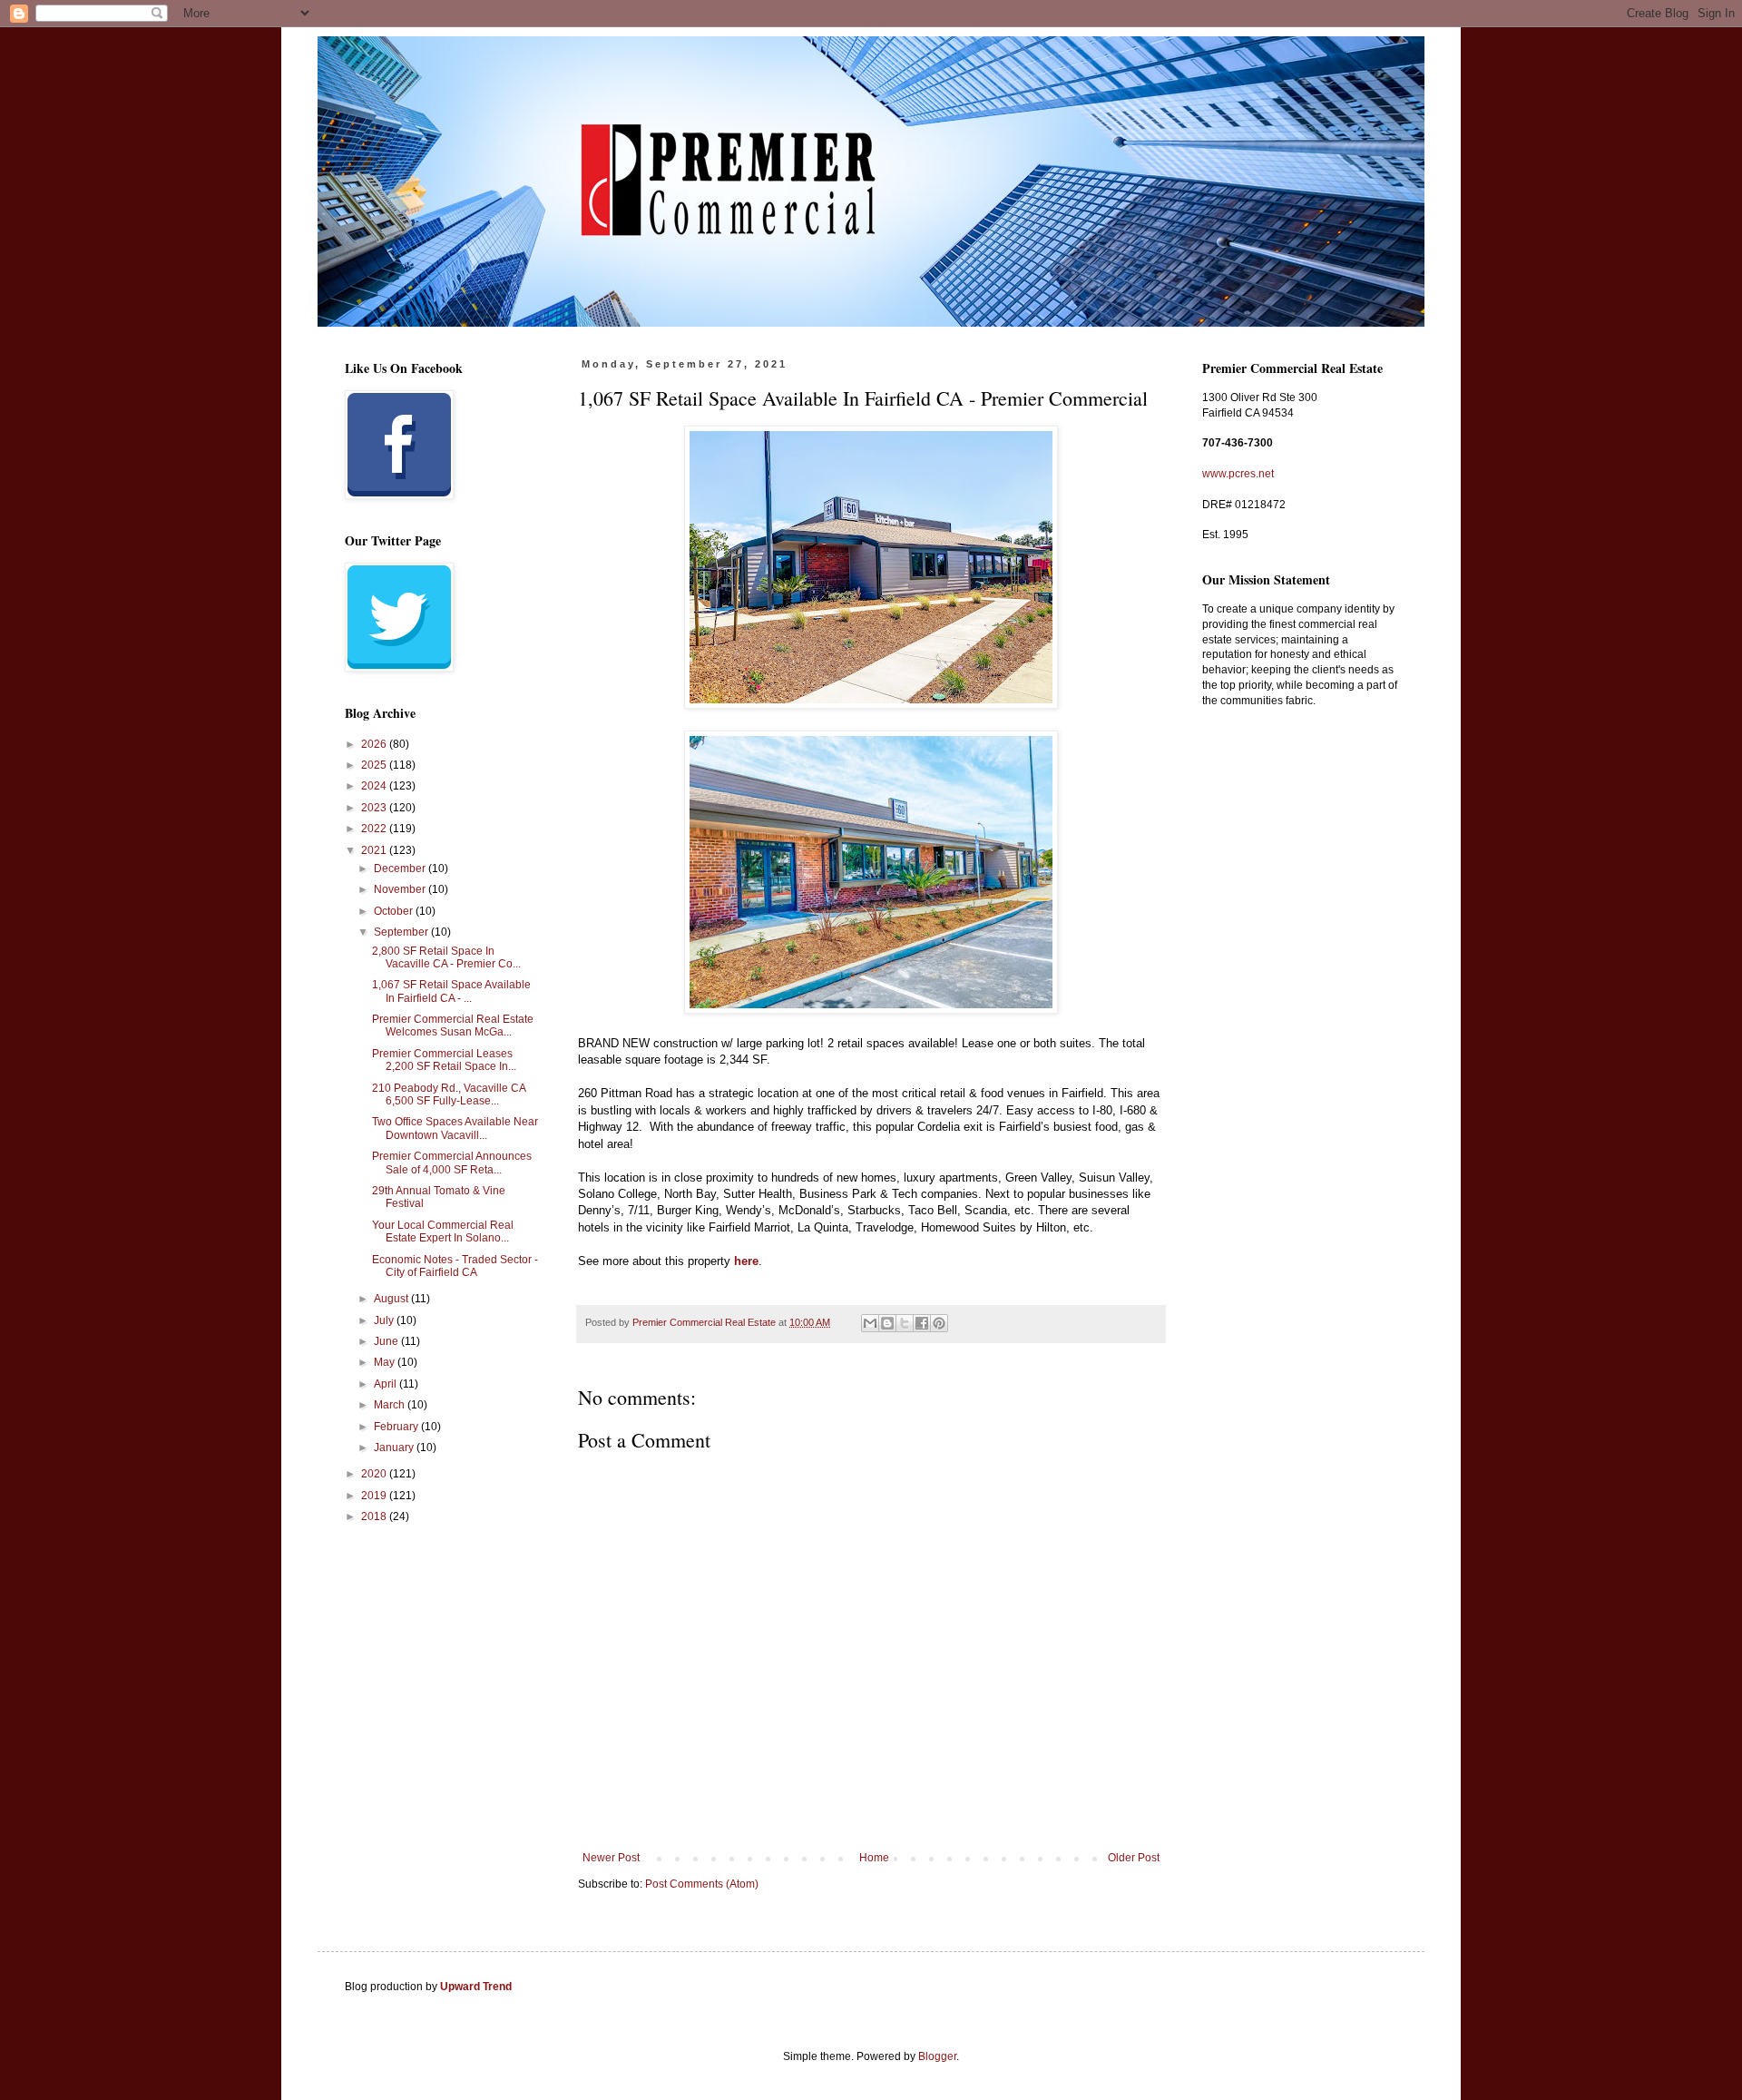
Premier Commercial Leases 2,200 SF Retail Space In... (444, 1060)
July (385, 1320)
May (386, 1362)
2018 (375, 1516)
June (387, 1341)
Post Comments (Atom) (702, 1884)
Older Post (1134, 1858)
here (746, 1261)
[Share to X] (905, 1323)
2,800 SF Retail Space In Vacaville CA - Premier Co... (446, 957)
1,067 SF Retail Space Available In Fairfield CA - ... (451, 991)
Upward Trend (476, 1987)
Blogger (937, 2056)
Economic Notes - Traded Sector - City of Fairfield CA (455, 1266)
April (387, 1384)
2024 (375, 786)
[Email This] (870, 1323)
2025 (375, 765)
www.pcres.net (1238, 474)
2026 (375, 744)
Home (874, 1858)
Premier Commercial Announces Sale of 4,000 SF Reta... (452, 1163)
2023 (375, 808)
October (395, 911)
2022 (375, 829)
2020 (375, 1474)
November (401, 889)
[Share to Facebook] (922, 1323)
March (391, 1405)
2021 (375, 850)
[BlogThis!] (887, 1323)
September (402, 932)
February (397, 1427)
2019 (375, 1496)
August (392, 1299)
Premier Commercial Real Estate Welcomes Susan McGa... (453, 1025)
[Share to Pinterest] (939, 1323)
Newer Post (611, 1858)
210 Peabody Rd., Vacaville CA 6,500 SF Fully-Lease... (449, 1094)
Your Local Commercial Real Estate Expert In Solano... (443, 1232)
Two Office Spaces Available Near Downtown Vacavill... (455, 1128)
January (395, 1447)
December (401, 868)
